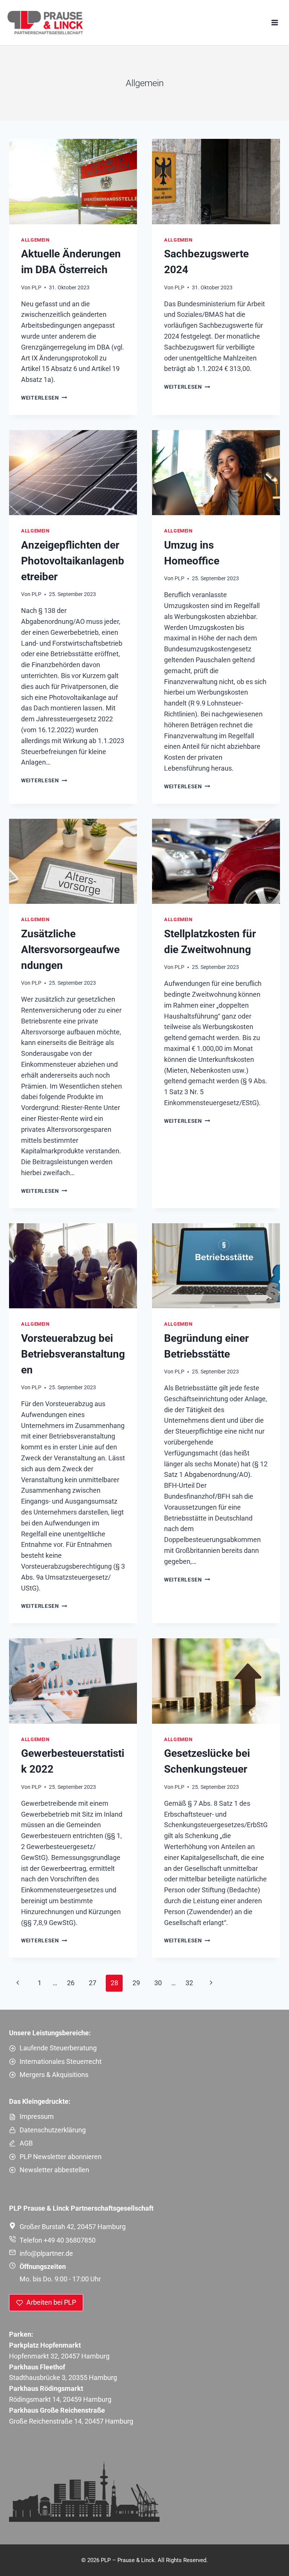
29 (136, 1983)
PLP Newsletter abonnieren (61, 2157)
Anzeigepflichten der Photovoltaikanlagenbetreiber (73, 561)
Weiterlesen (44, 398)
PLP (37, 288)
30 (158, 1983)
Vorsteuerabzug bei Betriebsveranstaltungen (73, 1354)
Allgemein (35, 240)
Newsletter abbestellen (54, 2170)
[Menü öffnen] (275, 22)
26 (71, 1983)
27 (93, 1983)
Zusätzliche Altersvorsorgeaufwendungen (70, 950)
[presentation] (73, 182)
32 (189, 1983)
